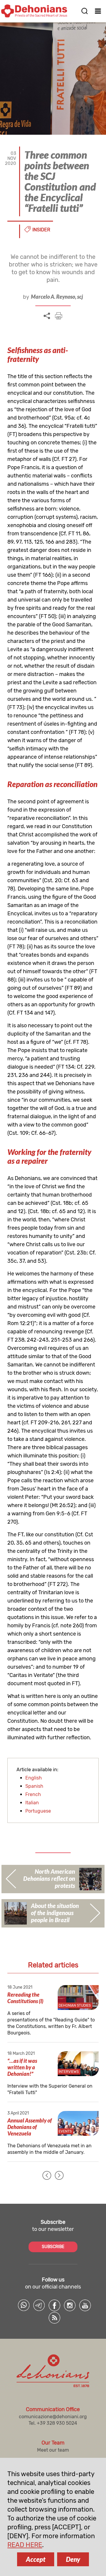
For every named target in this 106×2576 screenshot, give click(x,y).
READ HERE (25, 2545)
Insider (41, 230)
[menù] (98, 11)
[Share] (47, 316)
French (33, 1794)
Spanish (34, 1786)
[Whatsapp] (24, 2305)
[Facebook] (54, 2305)
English (34, 1778)
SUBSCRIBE (53, 2247)
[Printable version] (59, 316)
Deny (73, 2559)
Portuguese (38, 1811)
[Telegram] (39, 2305)
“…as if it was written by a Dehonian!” (22, 2067)
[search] (85, 11)
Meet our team (53, 2450)
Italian (32, 1803)
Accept (36, 2559)
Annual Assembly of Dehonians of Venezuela (30, 2127)
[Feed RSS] (54, 2318)
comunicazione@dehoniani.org (53, 2417)
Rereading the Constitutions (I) (25, 1998)
